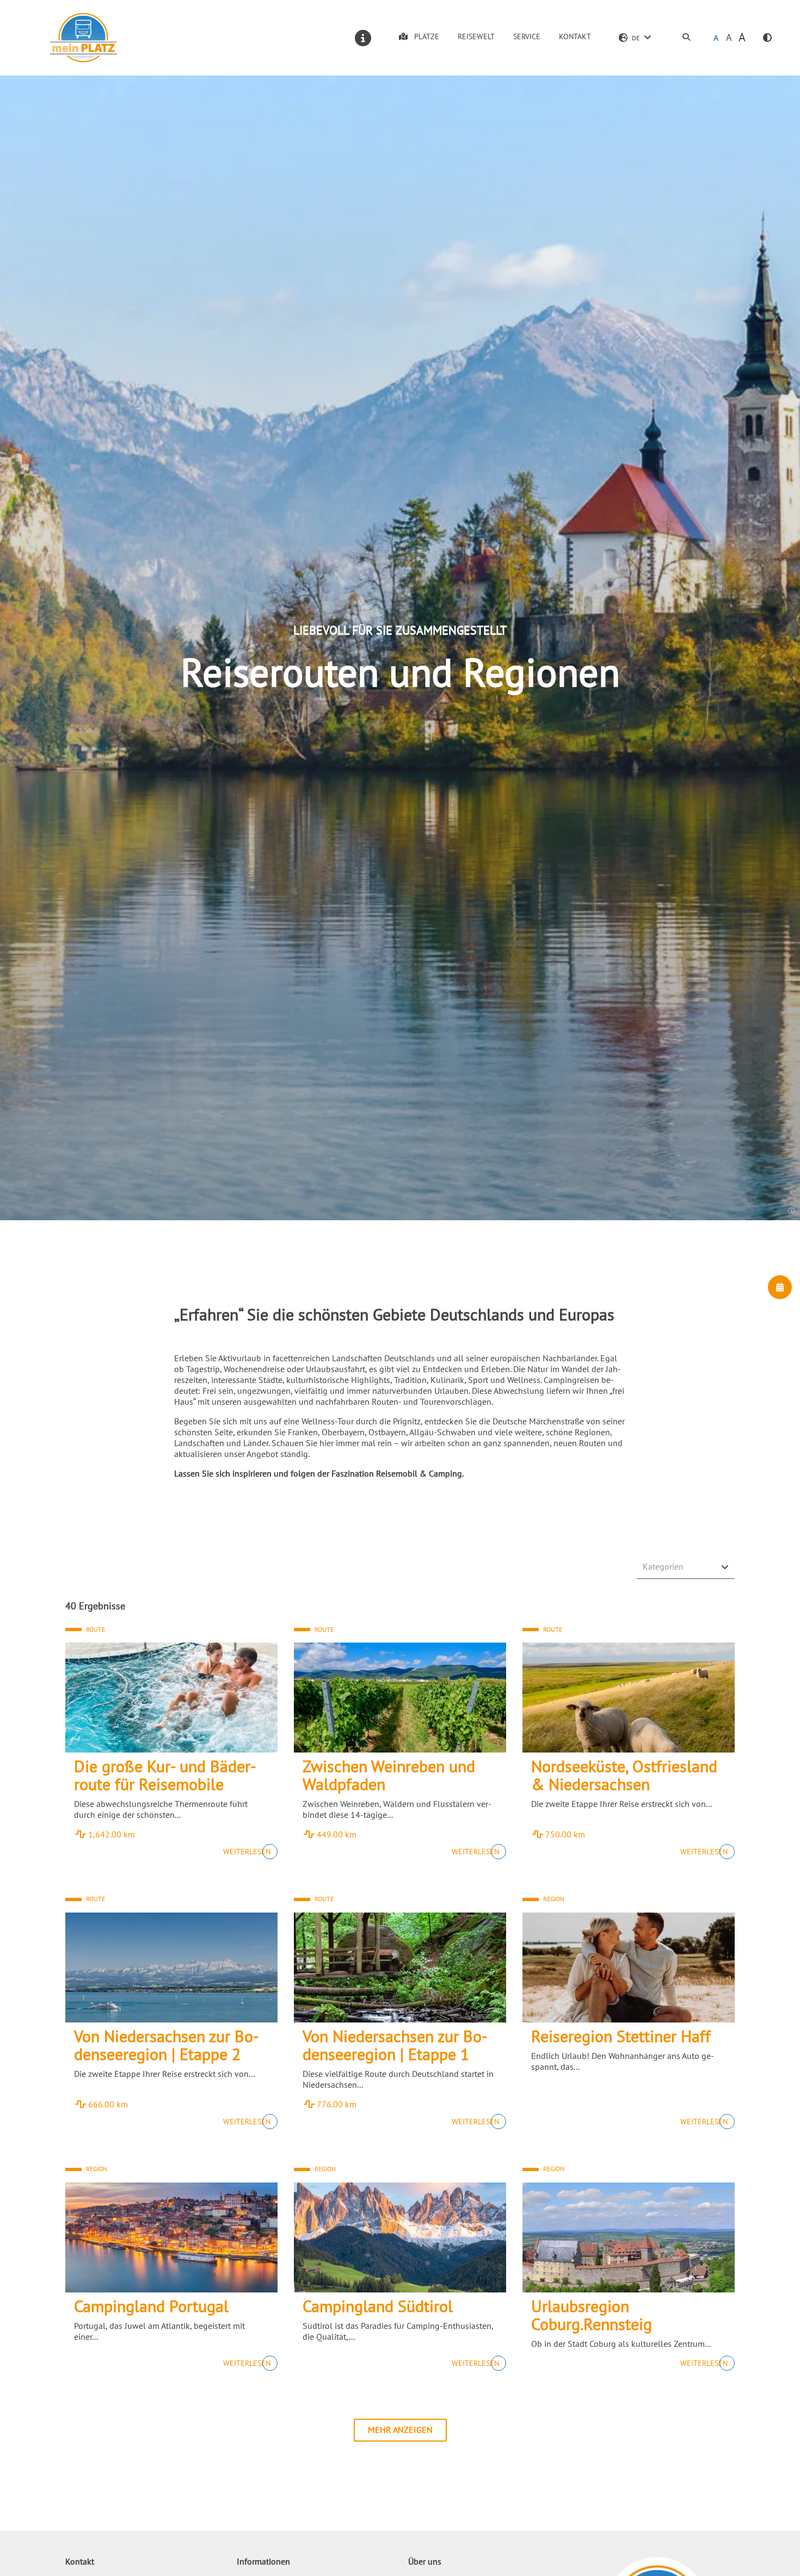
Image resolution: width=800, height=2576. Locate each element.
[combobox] (686, 1567)
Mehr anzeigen (400, 2430)
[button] (767, 38)
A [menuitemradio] (716, 38)
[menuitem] (686, 38)
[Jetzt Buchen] (780, 1287)
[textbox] (681, 1566)
